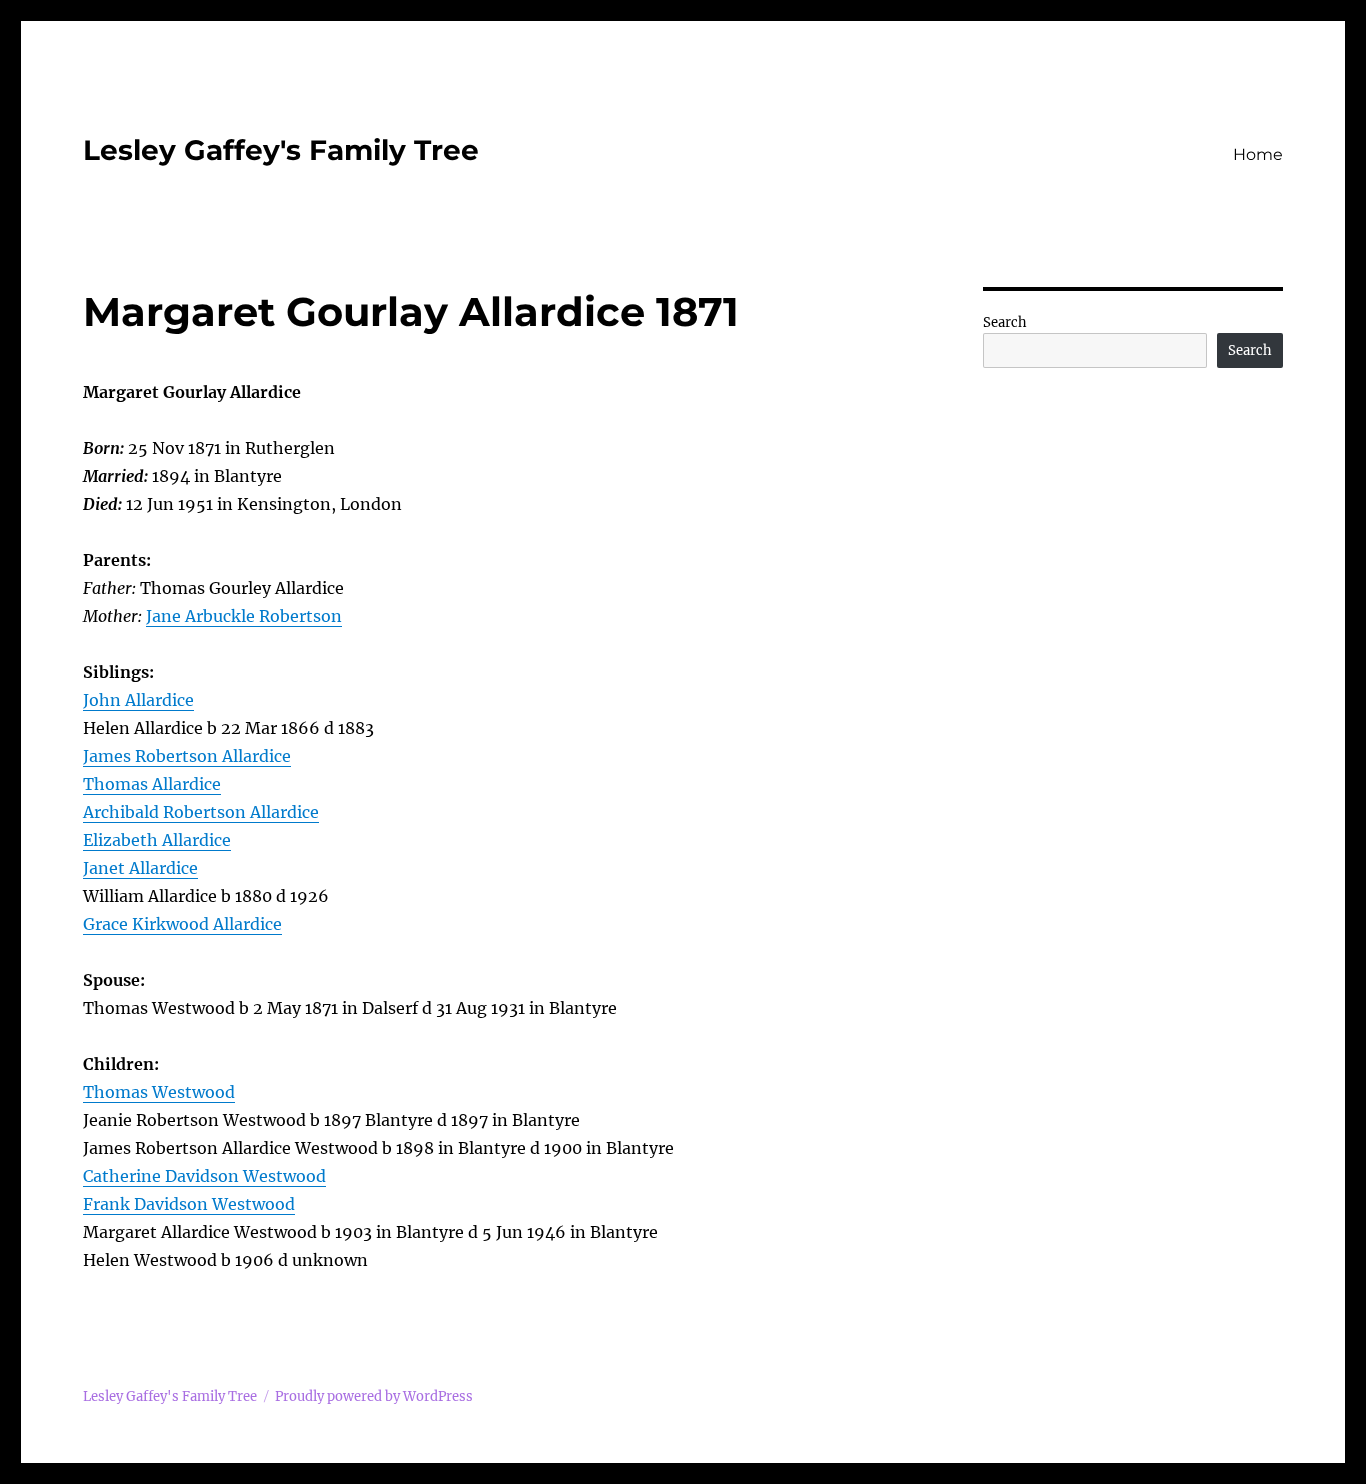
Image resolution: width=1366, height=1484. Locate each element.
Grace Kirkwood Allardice (182, 924)
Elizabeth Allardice (157, 840)
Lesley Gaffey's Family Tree (281, 150)
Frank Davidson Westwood (189, 1204)
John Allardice (138, 700)
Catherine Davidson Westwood (204, 1176)
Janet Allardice (140, 868)
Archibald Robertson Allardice (201, 812)
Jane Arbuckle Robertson (244, 616)
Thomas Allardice (152, 784)
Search (1005, 322)
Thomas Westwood (159, 1092)
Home (1258, 154)
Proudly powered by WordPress (374, 1396)
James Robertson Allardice (187, 756)
